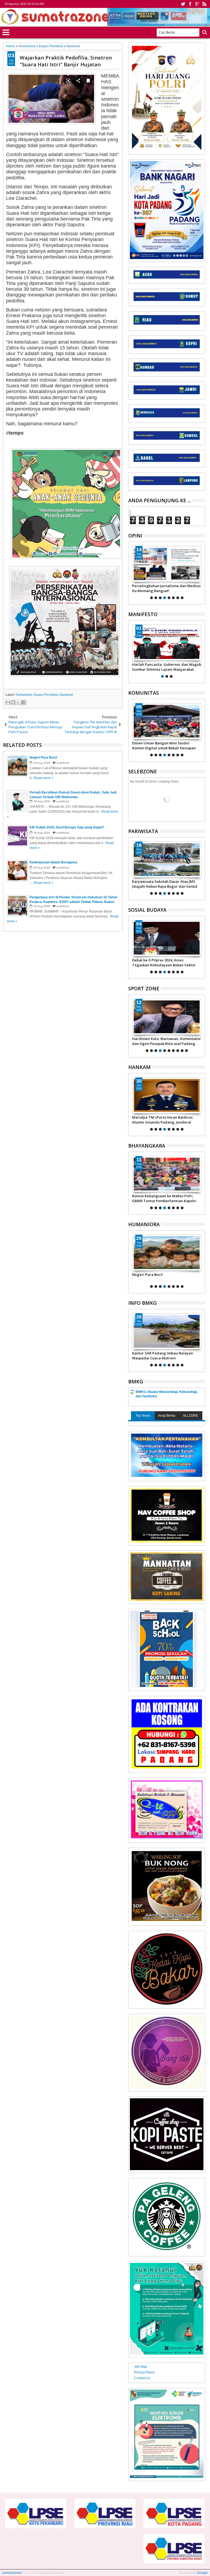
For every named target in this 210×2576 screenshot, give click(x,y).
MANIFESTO (143, 614)
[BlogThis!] (13, 702)
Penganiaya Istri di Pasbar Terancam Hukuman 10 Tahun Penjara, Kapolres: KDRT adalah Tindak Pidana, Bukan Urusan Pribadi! (165, 1277)
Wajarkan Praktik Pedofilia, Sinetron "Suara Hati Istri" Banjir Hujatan (66, 61)
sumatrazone (12, 2573)
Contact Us (142, 2378)
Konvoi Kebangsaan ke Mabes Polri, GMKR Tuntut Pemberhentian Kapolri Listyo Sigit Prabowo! (164, 1198)
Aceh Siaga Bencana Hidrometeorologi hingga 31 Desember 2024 (166, 1356)
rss (204, 4)
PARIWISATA (143, 831)
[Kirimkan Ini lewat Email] (8, 702)
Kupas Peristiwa (46, 695)
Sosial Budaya (147, 910)
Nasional (66, 695)
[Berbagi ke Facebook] (24, 702)
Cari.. (204, 32)
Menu (6, 32)
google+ (197, 4)
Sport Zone (144, 988)
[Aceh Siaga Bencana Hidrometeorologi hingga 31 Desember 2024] (167, 1331)
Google (202, 2573)
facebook (190, 4)
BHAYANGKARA (147, 1146)
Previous (201, 572)
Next (132, 572)
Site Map (141, 2367)
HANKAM (139, 1067)
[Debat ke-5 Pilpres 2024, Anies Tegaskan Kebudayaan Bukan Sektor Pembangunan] (167, 938)
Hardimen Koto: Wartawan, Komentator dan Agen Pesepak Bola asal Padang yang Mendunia (167, 1041)
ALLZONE (190, 1416)
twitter (183, 4)
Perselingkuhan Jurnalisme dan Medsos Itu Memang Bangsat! (166, 588)
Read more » (44, 778)
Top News (143, 1416)
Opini (135, 536)
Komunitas (144, 693)
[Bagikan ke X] (18, 702)
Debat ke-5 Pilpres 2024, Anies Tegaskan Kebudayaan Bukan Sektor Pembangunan (164, 962)
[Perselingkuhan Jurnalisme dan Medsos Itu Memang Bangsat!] (167, 564)
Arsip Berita (167, 1416)
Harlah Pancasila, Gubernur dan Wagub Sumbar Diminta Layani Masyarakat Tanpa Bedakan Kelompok (167, 667)
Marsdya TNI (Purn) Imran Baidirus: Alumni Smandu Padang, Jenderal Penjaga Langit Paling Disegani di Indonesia (163, 1120)
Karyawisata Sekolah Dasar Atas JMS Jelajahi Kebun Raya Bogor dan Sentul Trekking (165, 884)
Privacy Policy (144, 2372)
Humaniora (24, 695)
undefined (63, 763)
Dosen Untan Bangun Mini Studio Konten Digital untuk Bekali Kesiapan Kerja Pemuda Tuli (164, 745)
